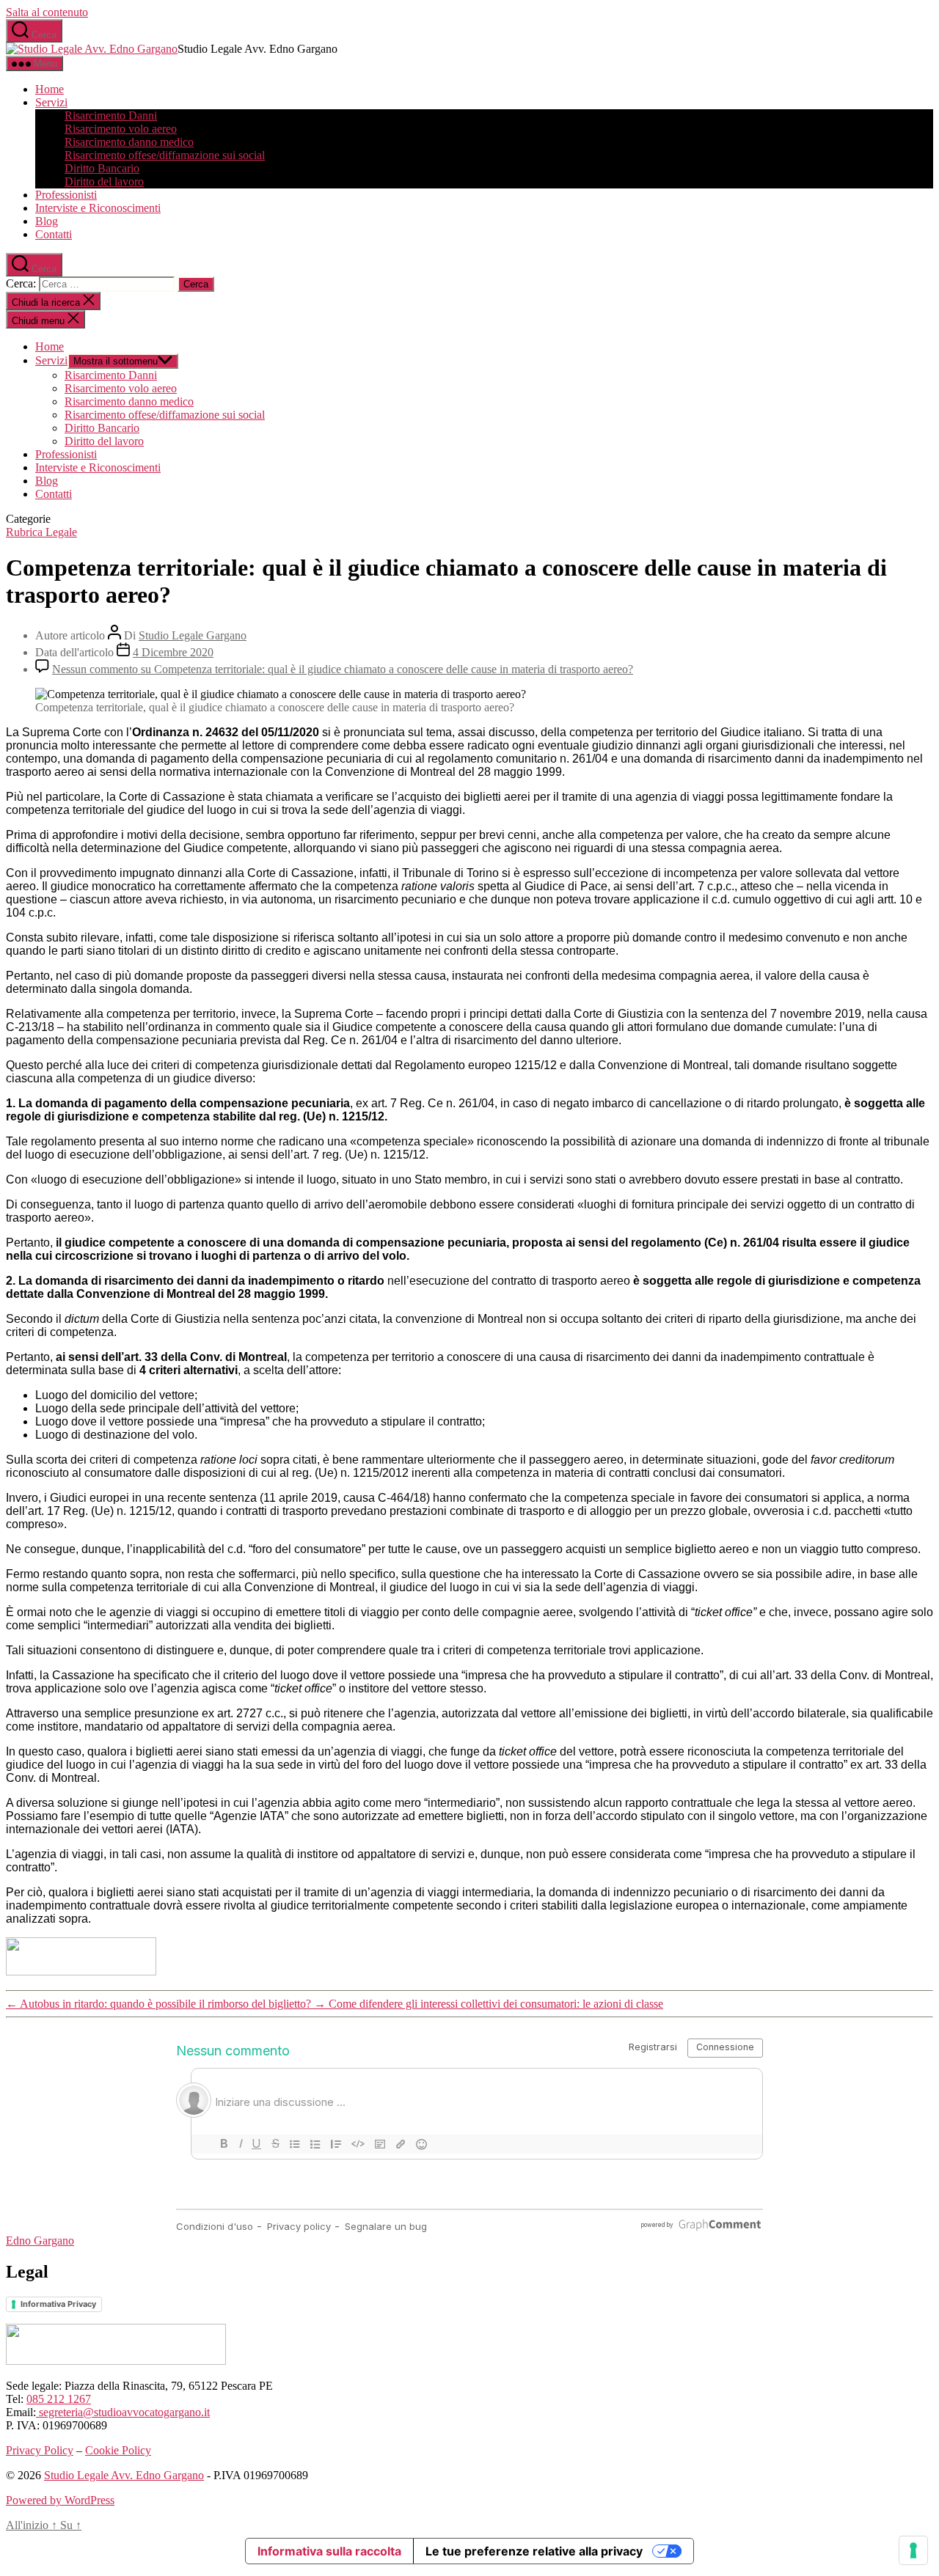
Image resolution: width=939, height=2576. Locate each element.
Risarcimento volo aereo (121, 129)
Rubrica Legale (41, 532)
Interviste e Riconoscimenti (98, 208)
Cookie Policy (118, 2450)
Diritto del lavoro (104, 181)
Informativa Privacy (58, 2304)
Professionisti (66, 195)
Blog (47, 221)
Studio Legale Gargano (193, 635)
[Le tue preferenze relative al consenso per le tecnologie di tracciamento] (913, 2550)
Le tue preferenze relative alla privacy (534, 2551)
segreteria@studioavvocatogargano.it (123, 2412)
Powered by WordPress (60, 2500)
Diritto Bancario (102, 168)
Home (50, 89)
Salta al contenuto (47, 12)
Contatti (54, 234)
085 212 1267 (59, 2399)
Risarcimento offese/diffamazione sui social (165, 155)
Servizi (51, 102)
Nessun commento (343, 669)
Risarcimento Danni (111, 115)
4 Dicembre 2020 (173, 652)
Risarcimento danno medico (129, 142)
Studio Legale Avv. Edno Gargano (124, 2475)
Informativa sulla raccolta (329, 2551)
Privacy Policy (40, 2450)
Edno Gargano (40, 2241)
